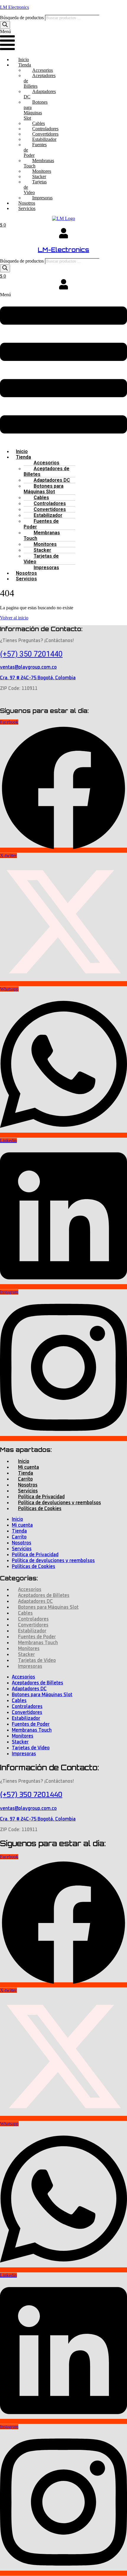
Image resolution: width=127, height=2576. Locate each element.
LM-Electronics (63, 250)
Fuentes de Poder (35, 150)
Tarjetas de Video (35, 187)
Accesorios (47, 463)
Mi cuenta (29, 1467)
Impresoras (42, 198)
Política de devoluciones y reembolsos (60, 1503)
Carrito (25, 1479)
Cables (41, 498)
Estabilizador (48, 515)
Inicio (24, 60)
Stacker (42, 550)
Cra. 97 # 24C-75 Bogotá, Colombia (38, 678)
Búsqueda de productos (22, 18)
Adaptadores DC (40, 94)
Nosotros (27, 203)
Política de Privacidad (41, 1497)
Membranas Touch (39, 163)
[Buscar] (5, 25)
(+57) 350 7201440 (31, 654)
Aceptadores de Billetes (40, 81)
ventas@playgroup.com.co (28, 667)
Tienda (23, 457)
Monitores (45, 544)
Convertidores (50, 509)
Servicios (27, 208)
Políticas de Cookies (40, 1509)
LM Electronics (14, 7)
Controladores (50, 503)
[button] (7, 41)
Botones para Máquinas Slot (36, 110)
